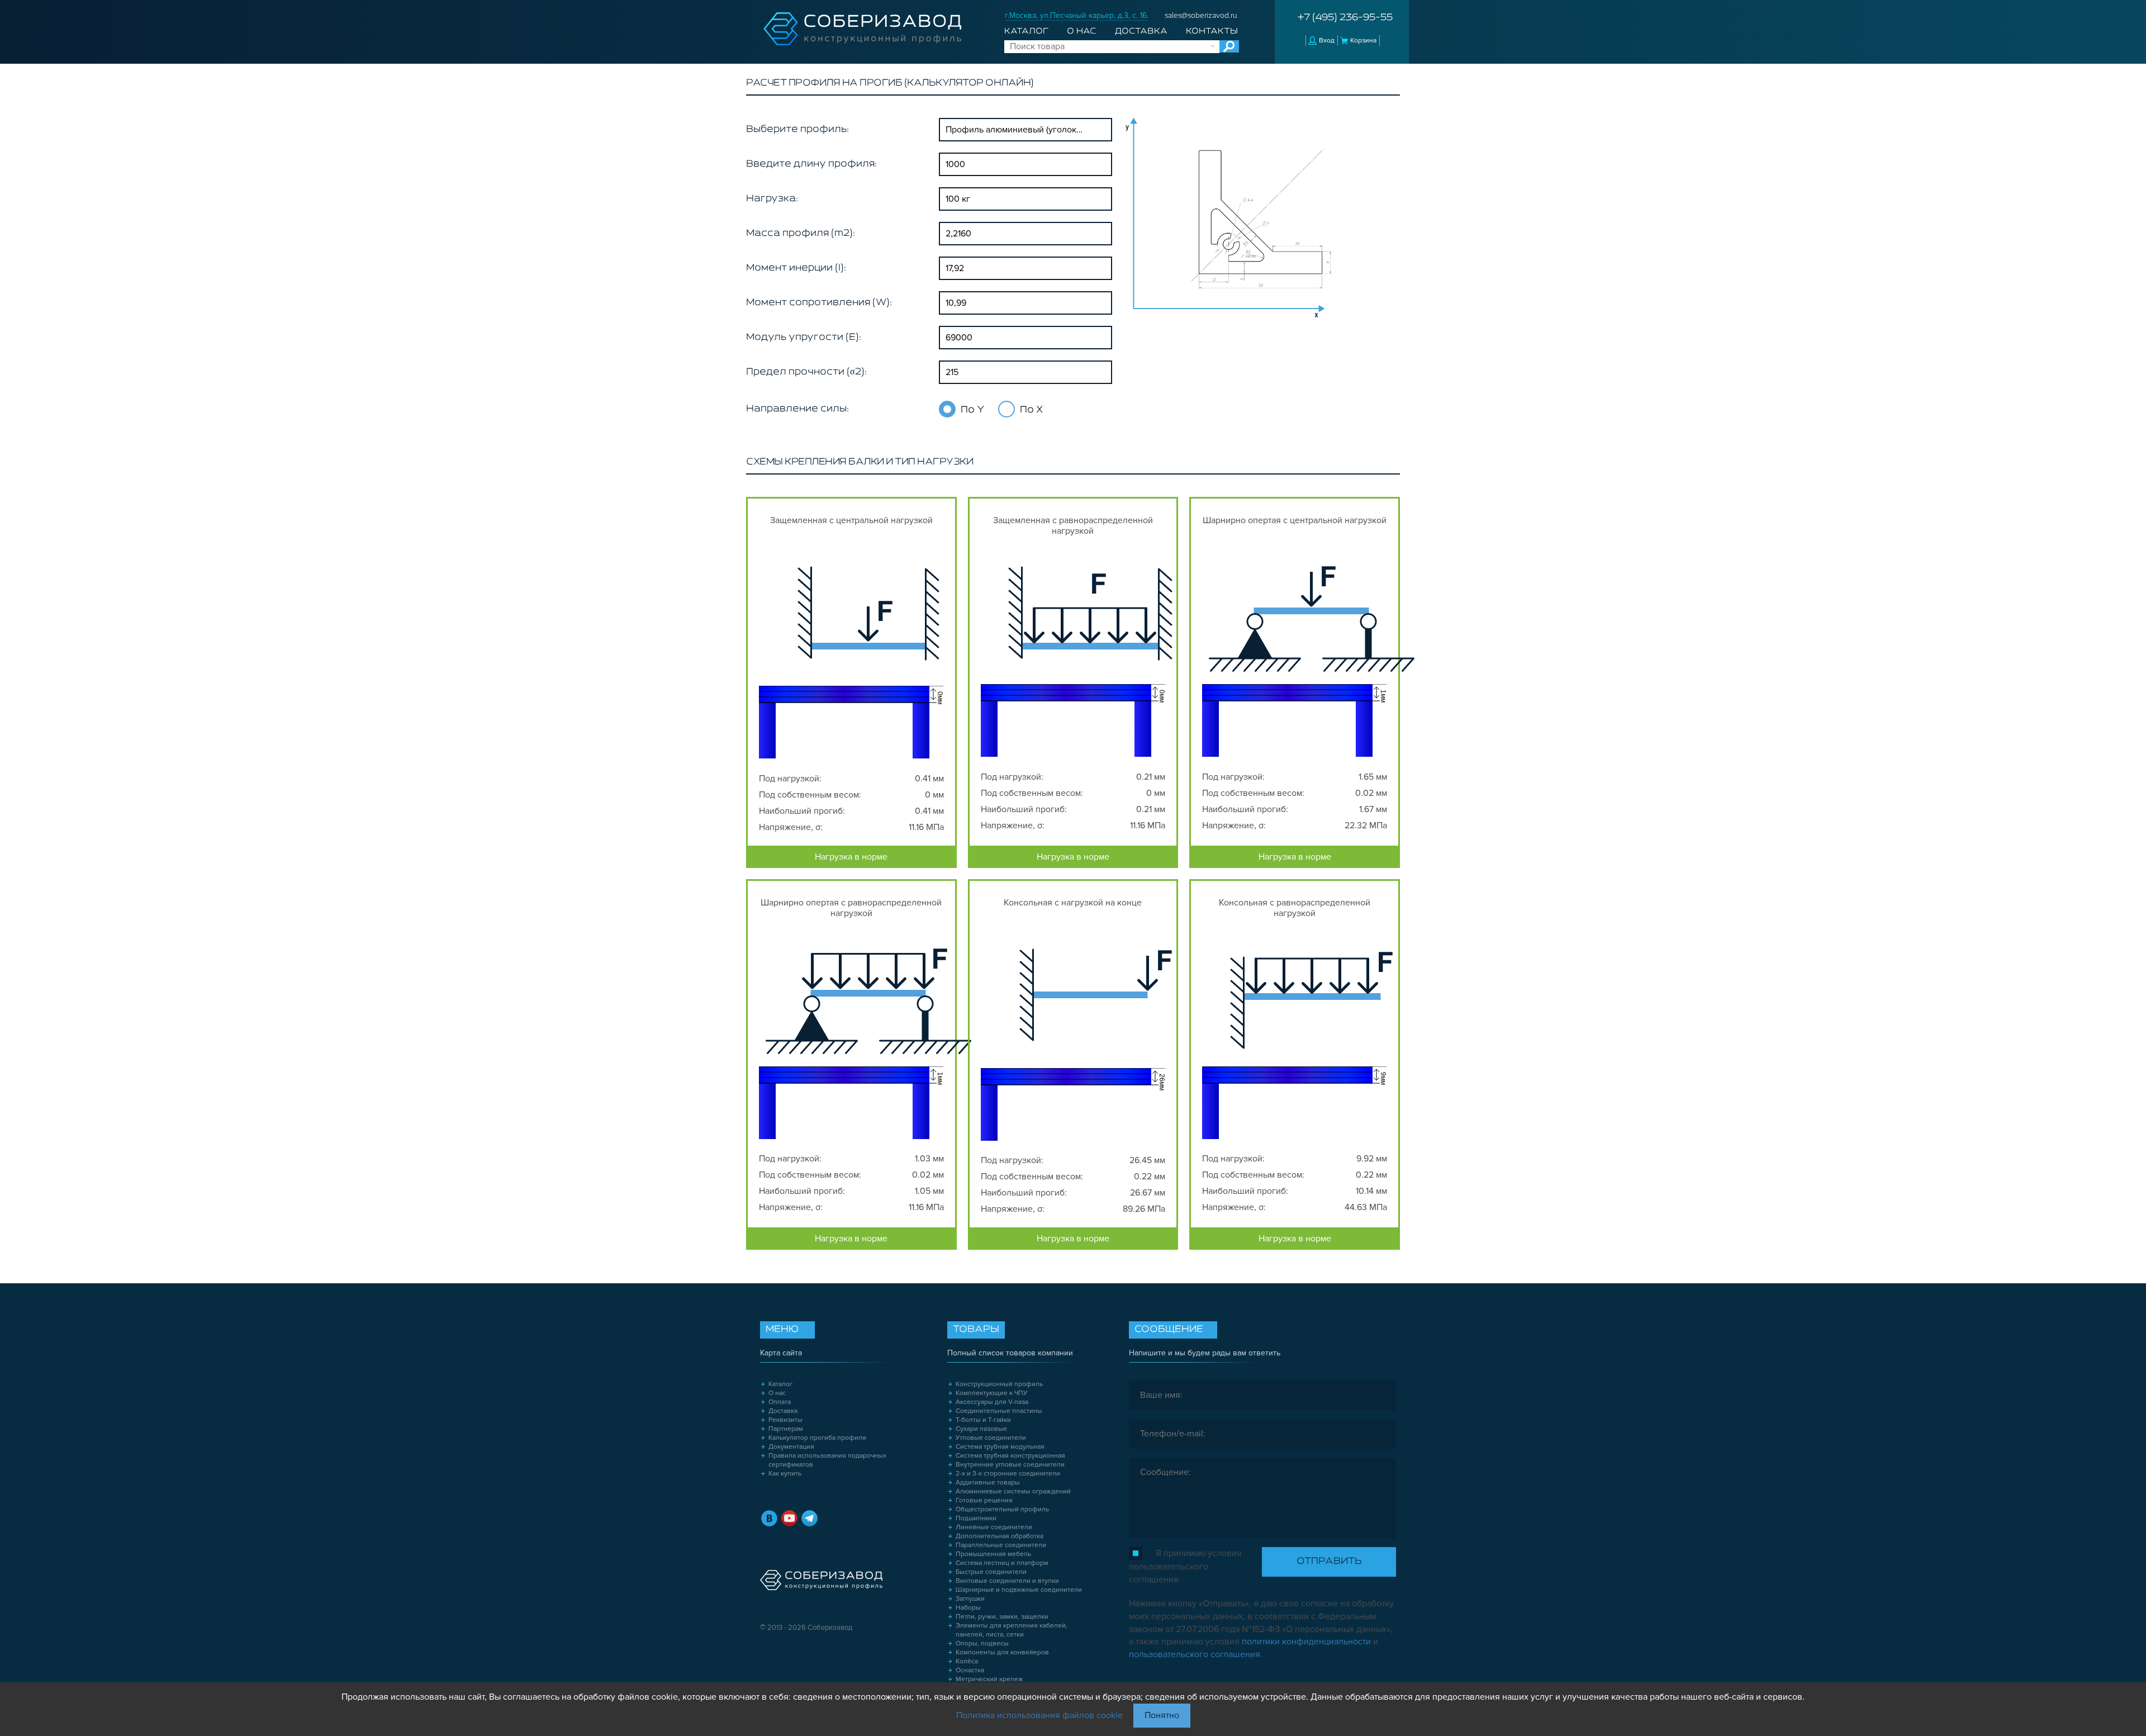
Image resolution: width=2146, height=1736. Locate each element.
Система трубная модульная (1000, 1447)
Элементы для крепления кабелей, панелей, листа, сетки (1012, 1630)
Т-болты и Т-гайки (983, 1420)
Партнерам (786, 1429)
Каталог (1026, 31)
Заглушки (970, 1599)
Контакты (1212, 31)
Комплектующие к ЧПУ (992, 1393)
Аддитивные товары (988, 1483)
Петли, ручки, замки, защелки (1002, 1617)
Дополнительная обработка (1000, 1536)
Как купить (785, 1474)
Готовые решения (984, 1500)
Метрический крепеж (989, 1679)
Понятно (1162, 1715)
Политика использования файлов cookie (1039, 1715)
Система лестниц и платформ (1002, 1563)
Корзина (1363, 41)
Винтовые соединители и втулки (1007, 1581)
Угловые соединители (991, 1438)
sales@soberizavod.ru (1201, 15)
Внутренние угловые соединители (1010, 1465)
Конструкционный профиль (999, 1384)
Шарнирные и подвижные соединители (1019, 1590)
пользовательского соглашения (1195, 1654)
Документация (791, 1447)
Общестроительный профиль (1002, 1509)
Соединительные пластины (999, 1411)
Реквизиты (785, 1420)
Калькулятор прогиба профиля (817, 1438)
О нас (1081, 31)
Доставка (1141, 31)
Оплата (780, 1402)
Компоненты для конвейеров (1002, 1652)
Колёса (967, 1661)
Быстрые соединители (991, 1572)
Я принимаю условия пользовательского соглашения (1185, 1566)
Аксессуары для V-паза (992, 1402)
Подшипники (976, 1518)
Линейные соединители (994, 1527)
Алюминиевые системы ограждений (1013, 1491)
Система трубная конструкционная (1010, 1456)
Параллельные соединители (1001, 1545)
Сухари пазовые (981, 1429)
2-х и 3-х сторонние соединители (1008, 1474)
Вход (1327, 41)
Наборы (968, 1608)
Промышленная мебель (993, 1554)
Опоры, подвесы (982, 1643)
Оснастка (970, 1670)
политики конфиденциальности (1306, 1642)
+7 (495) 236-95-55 (1345, 18)
